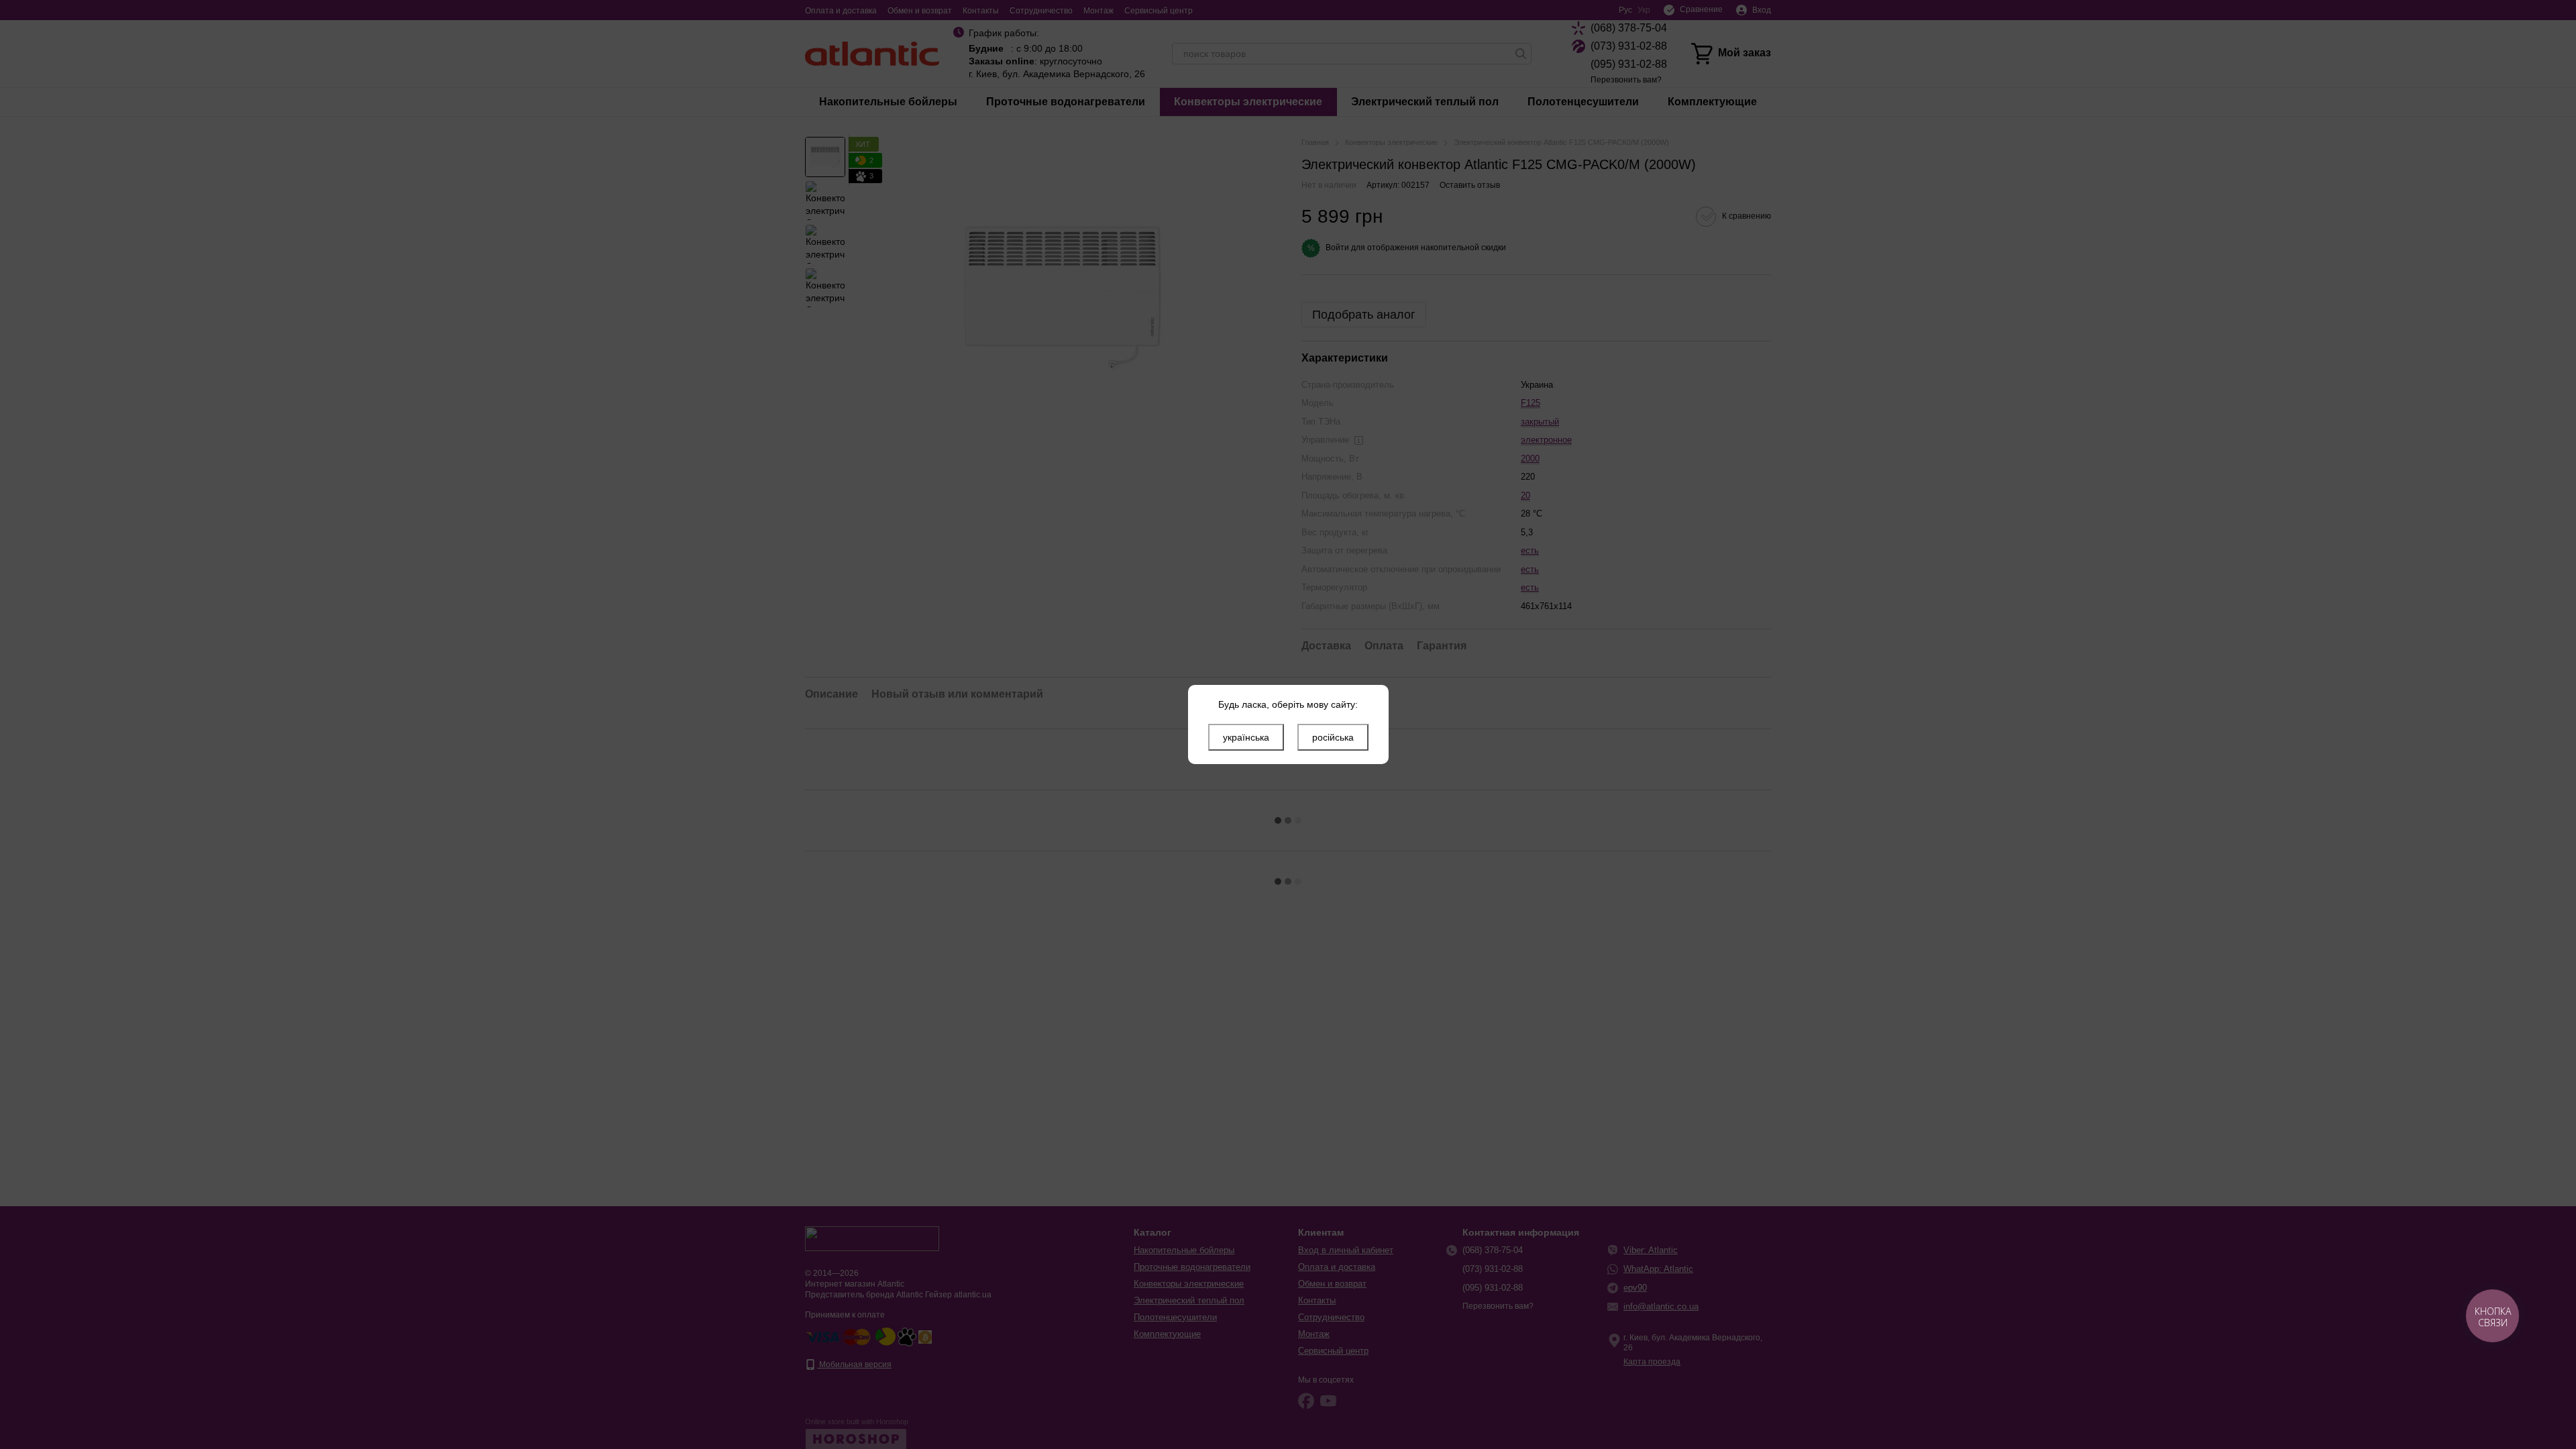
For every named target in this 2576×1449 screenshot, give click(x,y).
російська (1333, 737)
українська (1246, 737)
